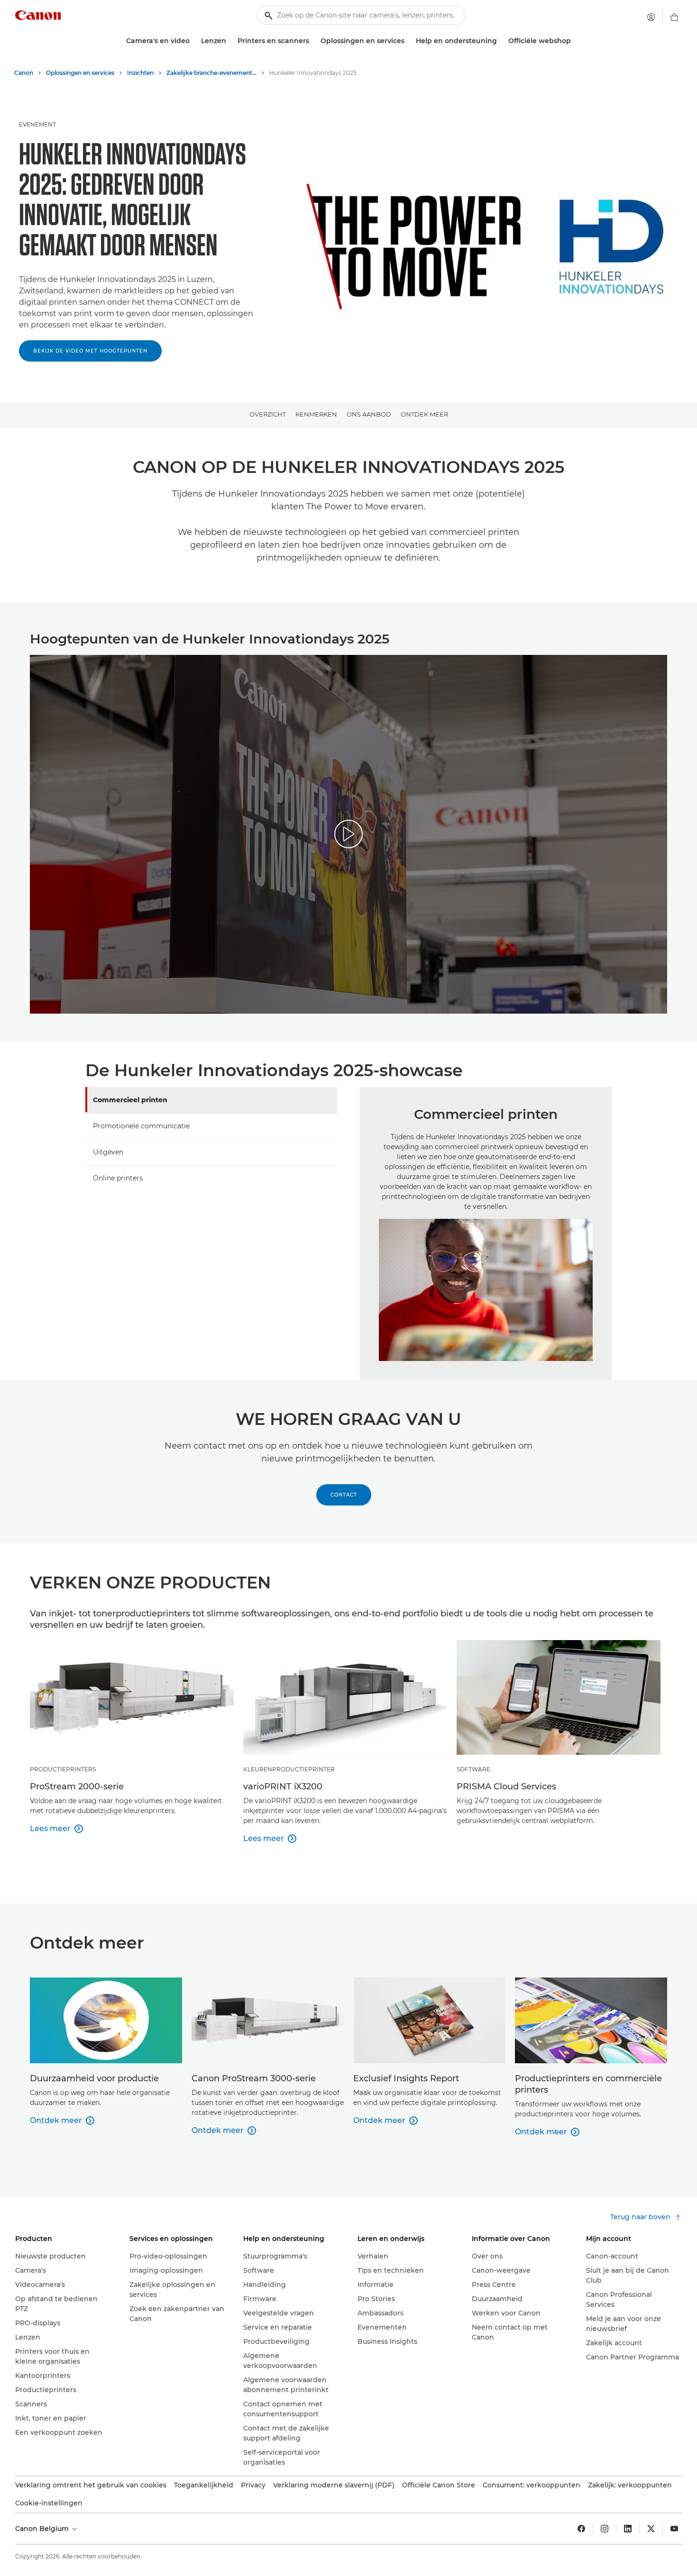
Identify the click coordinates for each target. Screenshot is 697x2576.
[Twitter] (651, 2529)
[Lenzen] (230, 41)
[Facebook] (581, 2529)
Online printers (118, 1178)
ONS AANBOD (369, 414)
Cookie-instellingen (49, 2503)
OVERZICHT (268, 414)
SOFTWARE (473, 1769)
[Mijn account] (651, 17)
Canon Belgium (43, 2529)
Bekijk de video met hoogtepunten (90, 351)
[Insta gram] (605, 2529)
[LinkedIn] (628, 2529)
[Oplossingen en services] (408, 41)
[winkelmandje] (674, 17)
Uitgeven (108, 1152)
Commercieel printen (130, 1100)
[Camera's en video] (193, 41)
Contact (344, 1495)
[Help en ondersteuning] (501, 41)
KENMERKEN (316, 414)
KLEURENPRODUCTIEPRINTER (289, 1769)
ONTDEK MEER (424, 414)
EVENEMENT (37, 124)
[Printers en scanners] (313, 41)
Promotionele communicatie (141, 1126)
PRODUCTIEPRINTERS (63, 1769)
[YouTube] (674, 2529)
